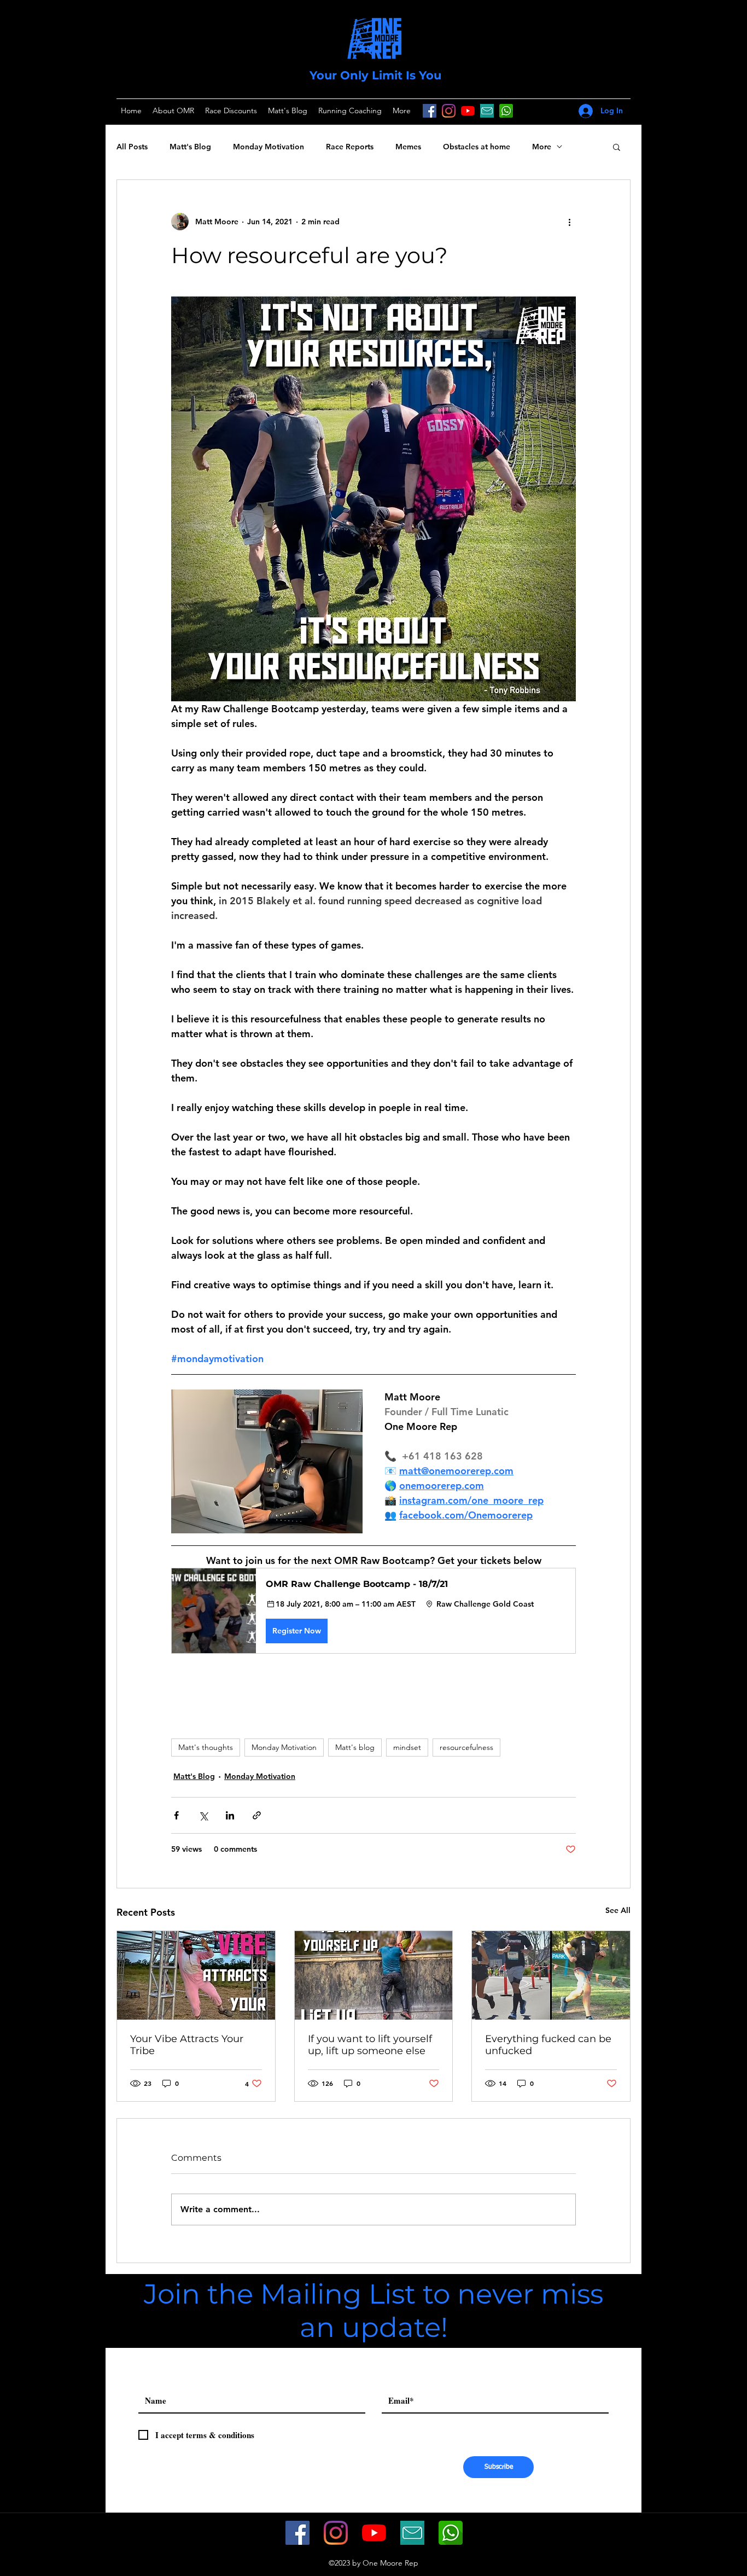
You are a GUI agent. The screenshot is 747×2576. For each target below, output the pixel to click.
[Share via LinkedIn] (230, 1815)
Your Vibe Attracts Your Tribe (187, 2045)
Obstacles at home (477, 147)
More (542, 147)
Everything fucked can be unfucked (548, 2045)
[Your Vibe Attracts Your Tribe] (196, 1975)
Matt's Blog (190, 147)
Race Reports (350, 147)
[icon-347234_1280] (487, 111)
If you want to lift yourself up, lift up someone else (370, 2045)
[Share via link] (257, 1815)
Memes (408, 147)
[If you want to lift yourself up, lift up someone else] (374, 1975)
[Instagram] (449, 111)
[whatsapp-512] (451, 2533)
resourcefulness (466, 1747)
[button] (617, 147)
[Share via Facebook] (176, 1815)
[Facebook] (430, 111)
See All (618, 1910)
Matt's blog (355, 1747)
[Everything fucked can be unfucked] (551, 1975)
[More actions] (569, 222)
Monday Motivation (269, 147)
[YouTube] (468, 111)
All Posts (132, 147)
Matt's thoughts (206, 1747)
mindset (407, 1747)
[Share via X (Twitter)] (203, 1815)
